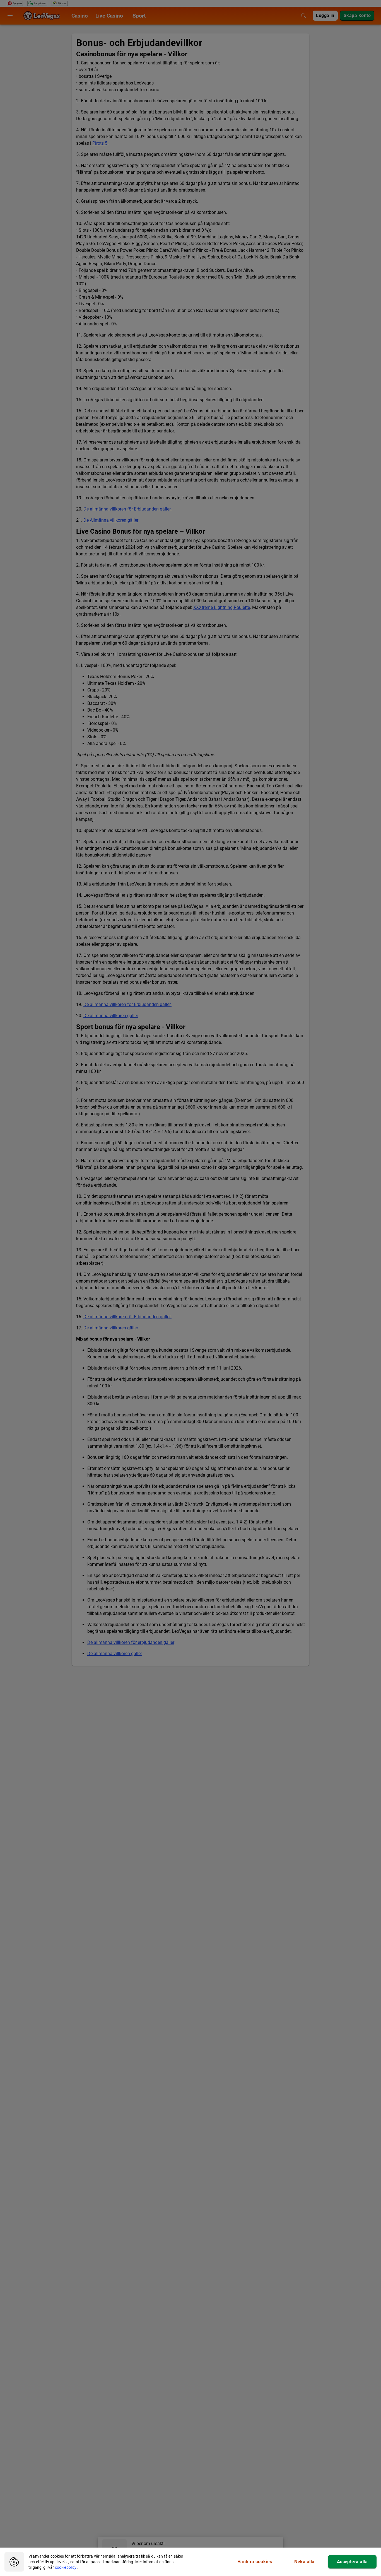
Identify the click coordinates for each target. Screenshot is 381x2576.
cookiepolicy (66, 2567)
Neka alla (304, 2562)
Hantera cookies (255, 2562)
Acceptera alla (352, 2562)
